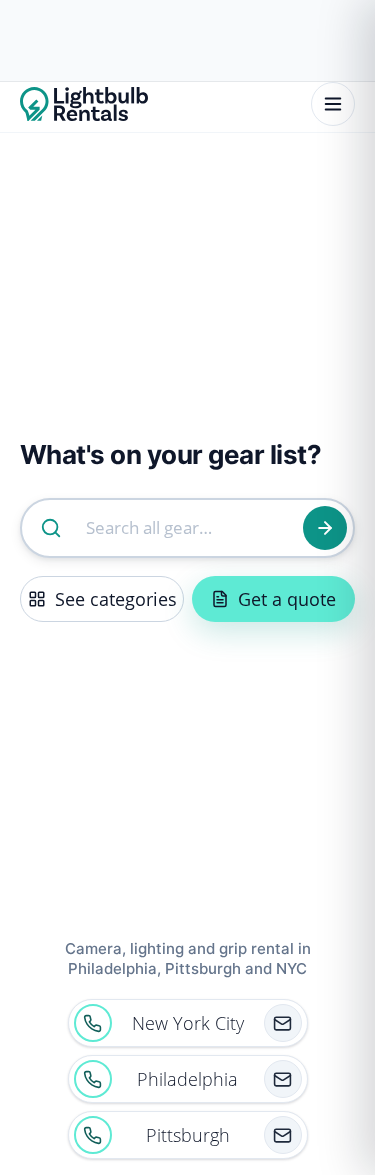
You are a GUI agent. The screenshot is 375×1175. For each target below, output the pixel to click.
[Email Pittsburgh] (283, 1135)
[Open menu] (333, 104)
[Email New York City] (283, 1023)
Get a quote (287, 599)
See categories (116, 599)
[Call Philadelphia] (93, 1079)
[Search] (325, 528)
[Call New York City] (93, 1023)
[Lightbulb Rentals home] (84, 104)
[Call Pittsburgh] (93, 1135)
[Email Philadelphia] (283, 1079)
